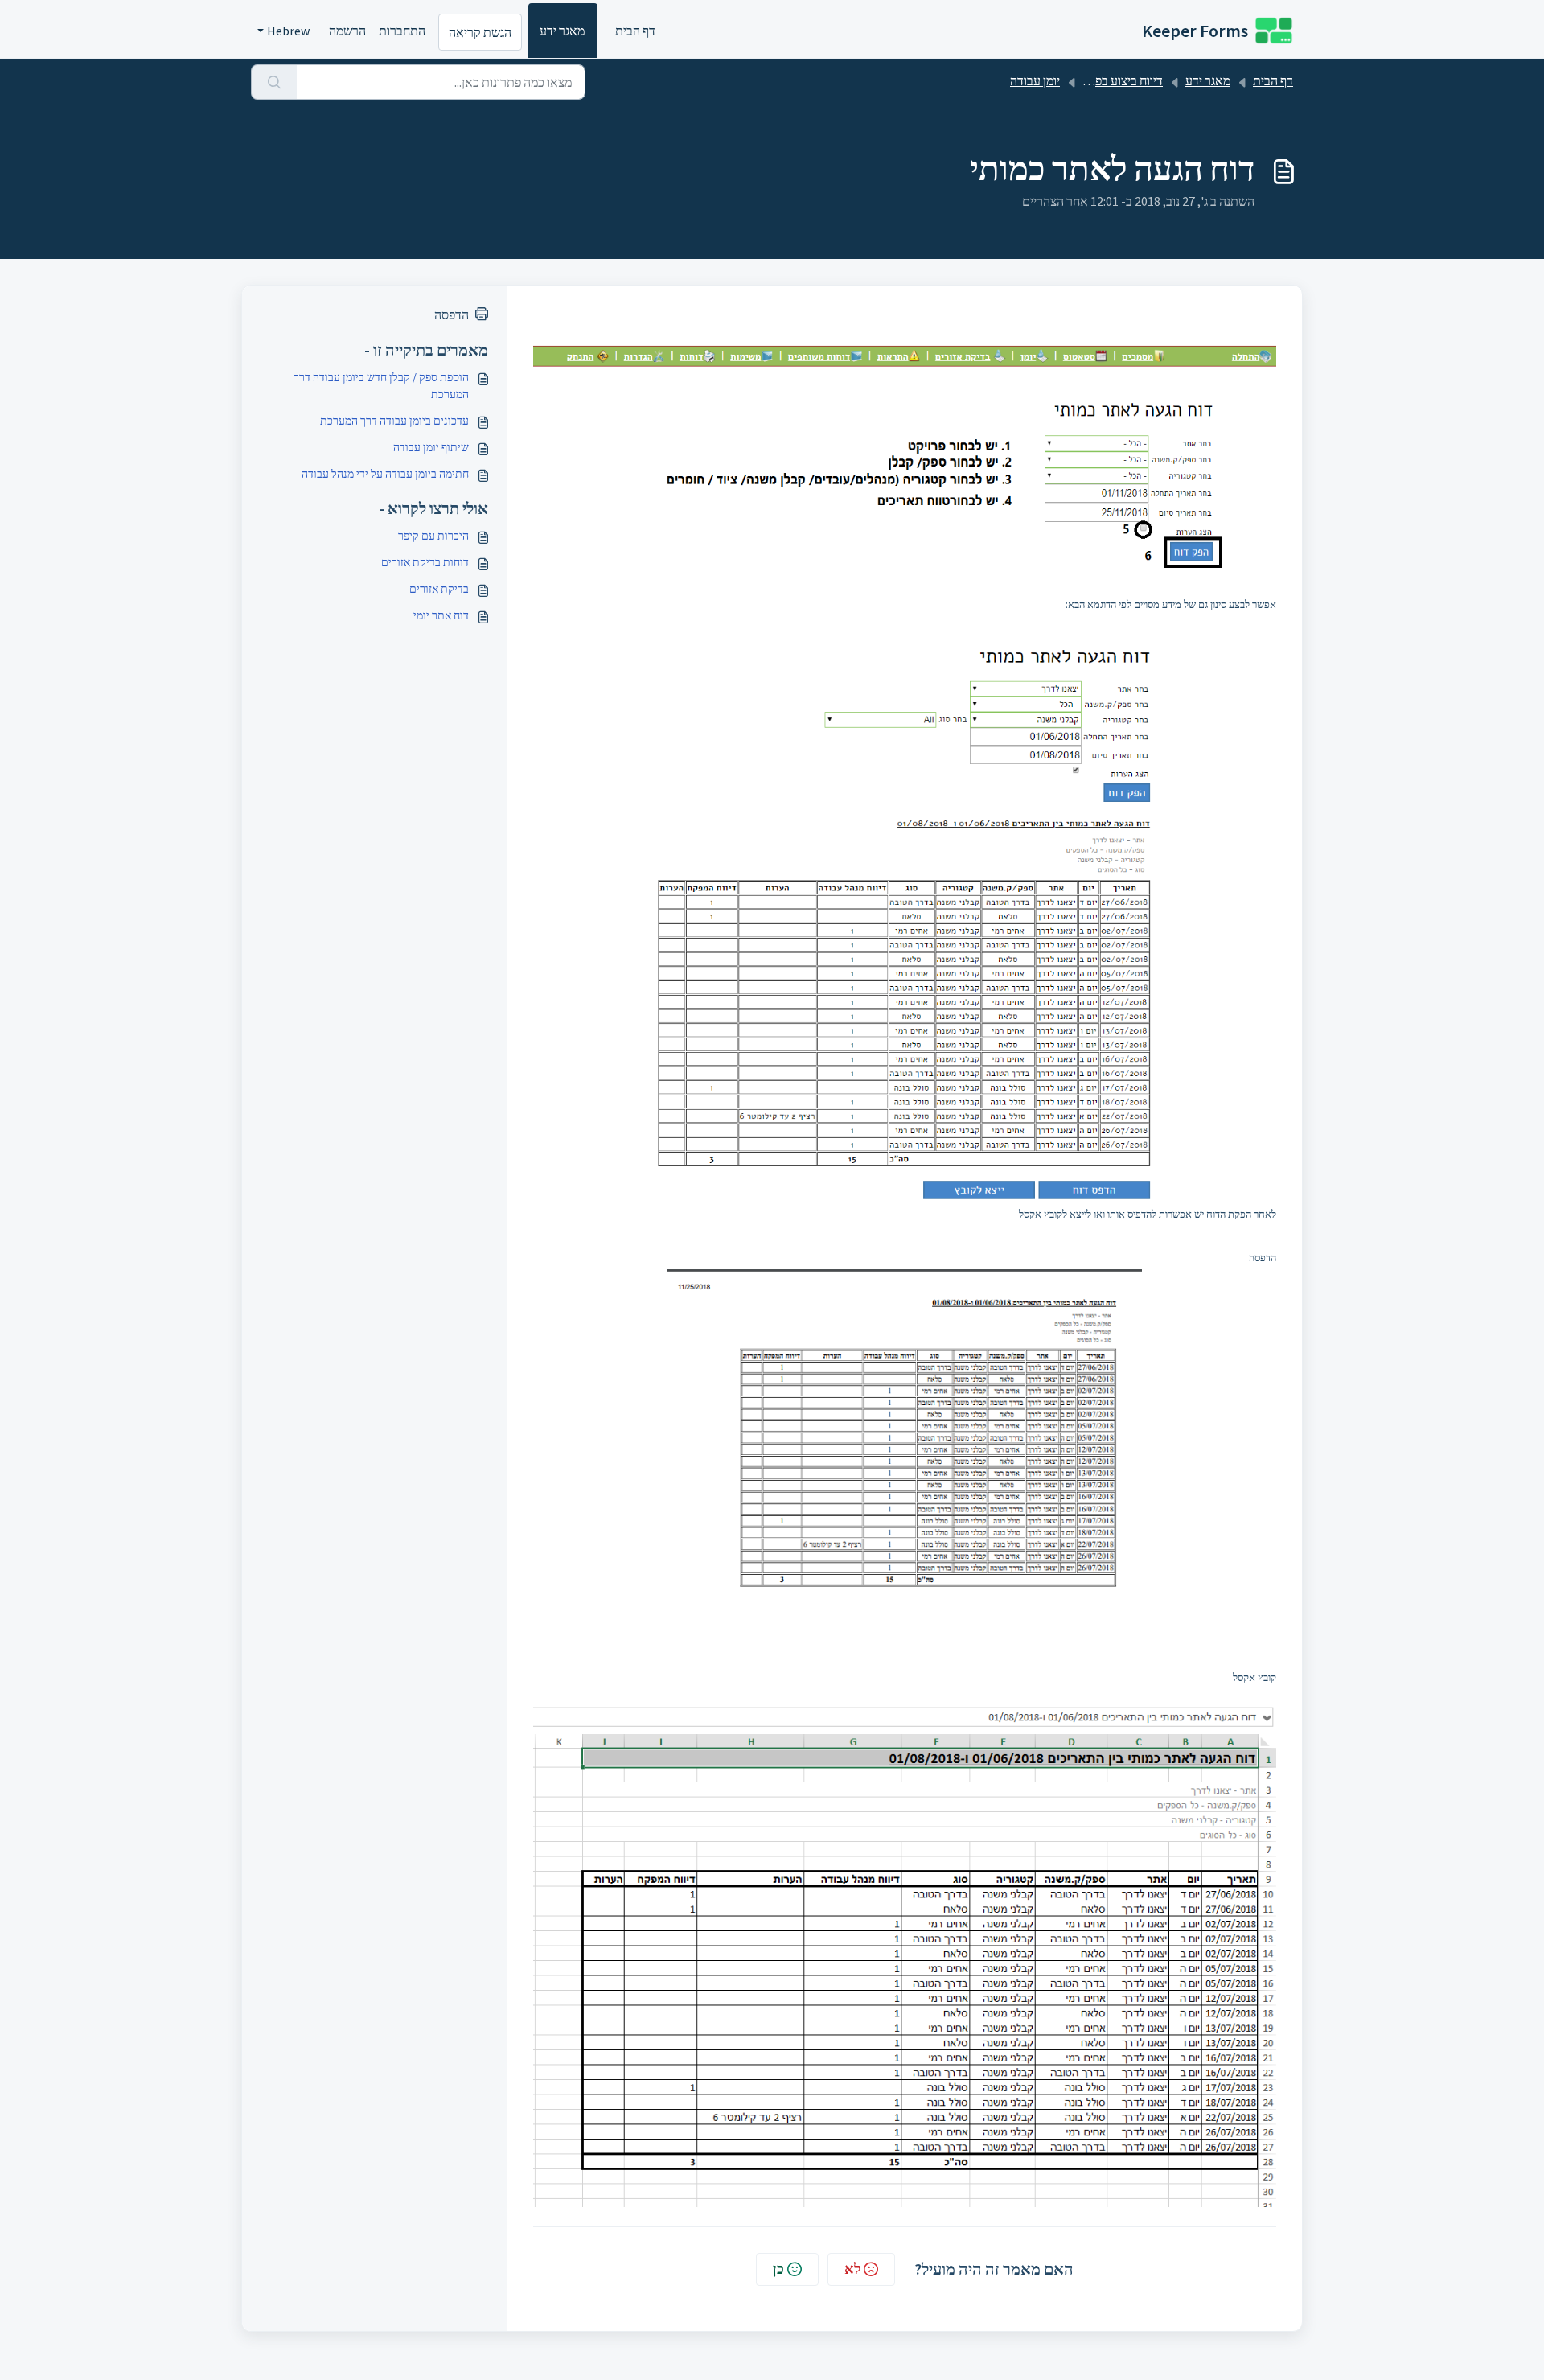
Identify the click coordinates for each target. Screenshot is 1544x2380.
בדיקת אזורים (439, 589)
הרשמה (347, 31)
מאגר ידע (562, 31)
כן (778, 2269)
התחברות (402, 31)
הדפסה (452, 314)
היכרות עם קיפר (433, 536)
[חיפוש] (274, 82)
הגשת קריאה (480, 32)
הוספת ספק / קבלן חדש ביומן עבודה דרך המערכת (381, 386)
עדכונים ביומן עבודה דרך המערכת (394, 421)
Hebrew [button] (288, 31)
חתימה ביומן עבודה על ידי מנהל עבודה (385, 474)
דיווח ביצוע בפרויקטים (1109, 80)
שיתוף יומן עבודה (431, 447)
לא (852, 2269)
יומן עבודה (1035, 80)
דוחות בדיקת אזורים (425, 562)
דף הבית (635, 31)
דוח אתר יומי (441, 615)
